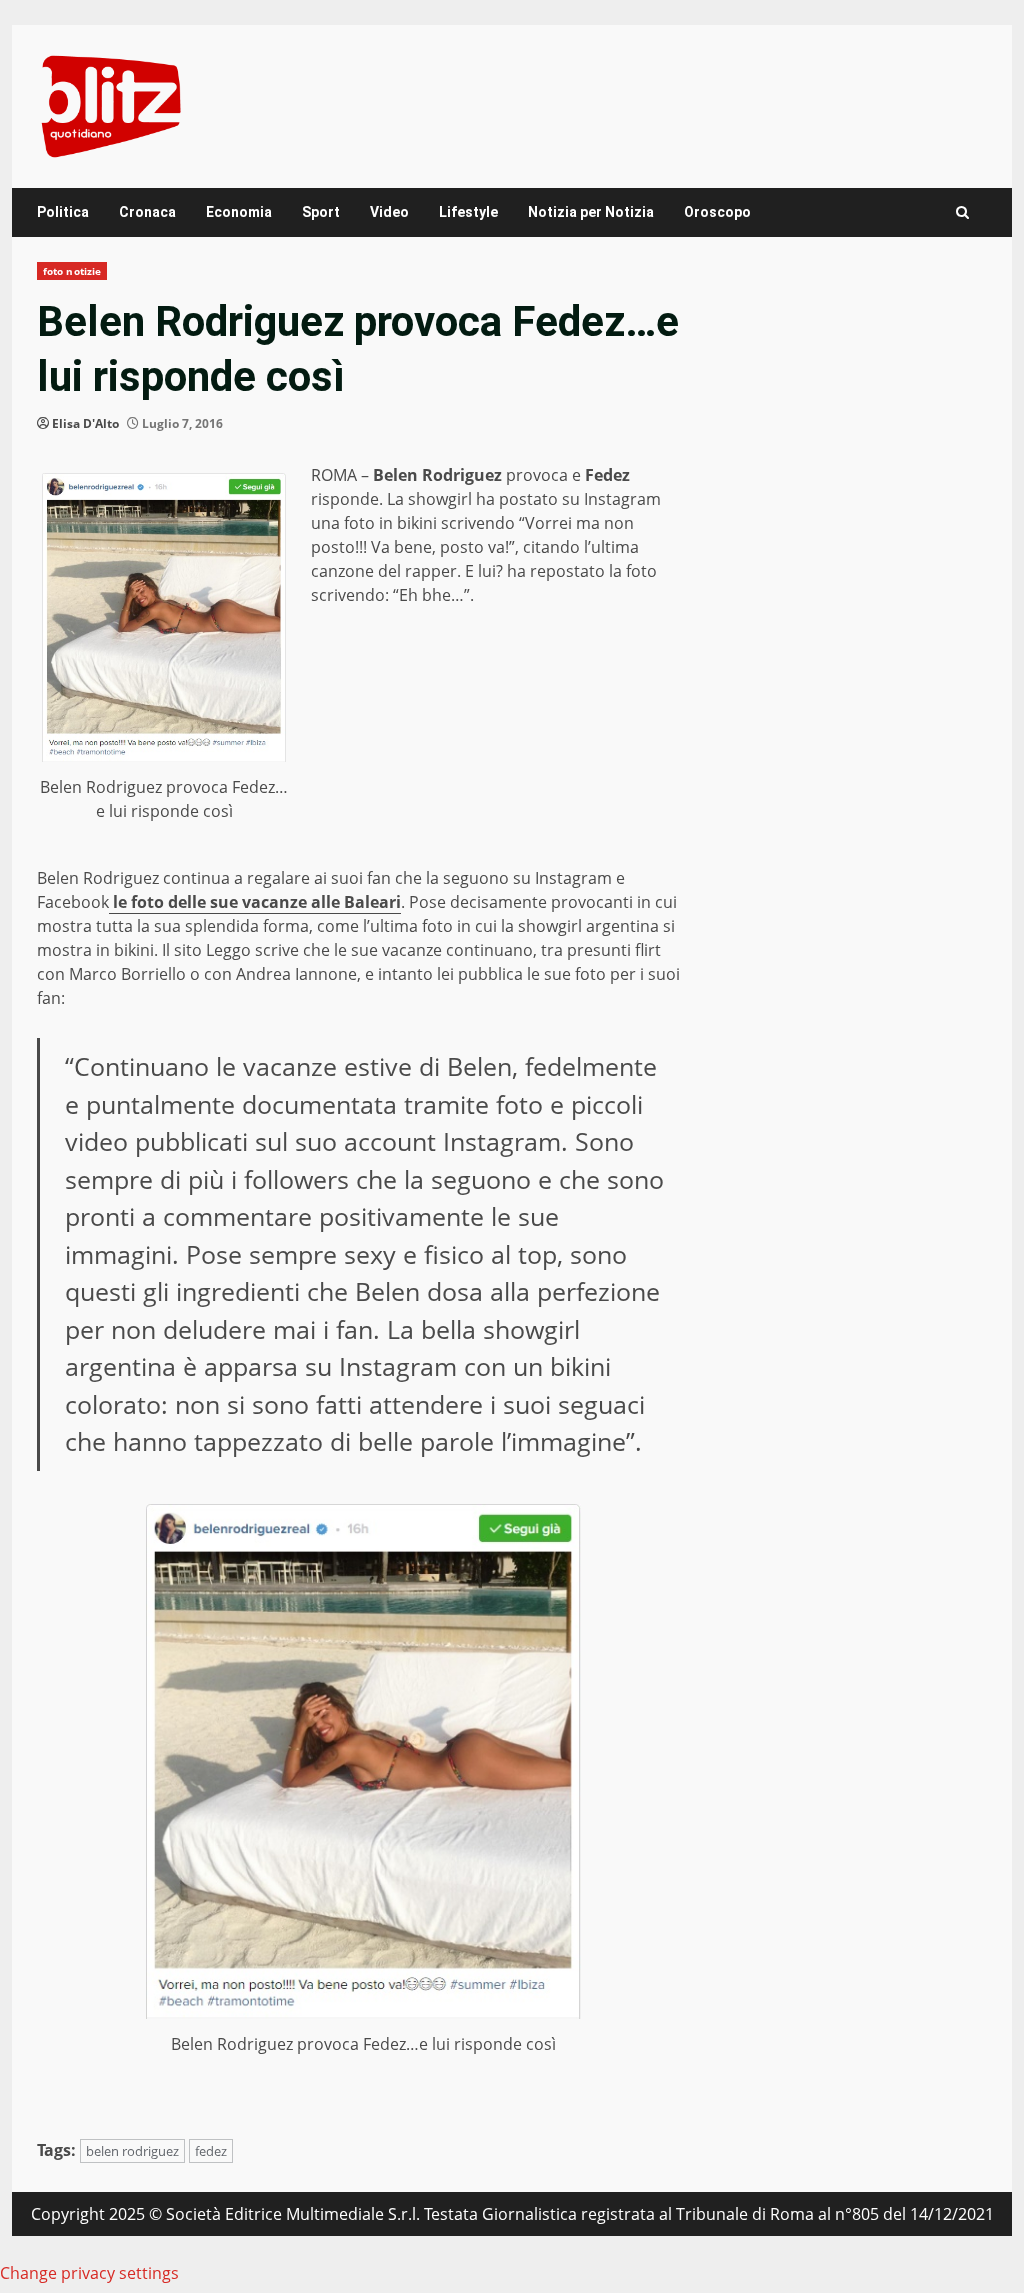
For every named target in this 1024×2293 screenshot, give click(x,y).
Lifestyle (468, 212)
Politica (63, 212)
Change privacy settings (89, 2273)
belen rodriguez (132, 2151)
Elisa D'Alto (85, 423)
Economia (239, 212)
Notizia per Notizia (591, 212)
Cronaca (147, 212)
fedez (211, 2151)
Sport (321, 212)
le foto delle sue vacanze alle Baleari (255, 902)
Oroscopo (717, 212)
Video (389, 212)
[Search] (962, 212)
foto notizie (72, 271)
